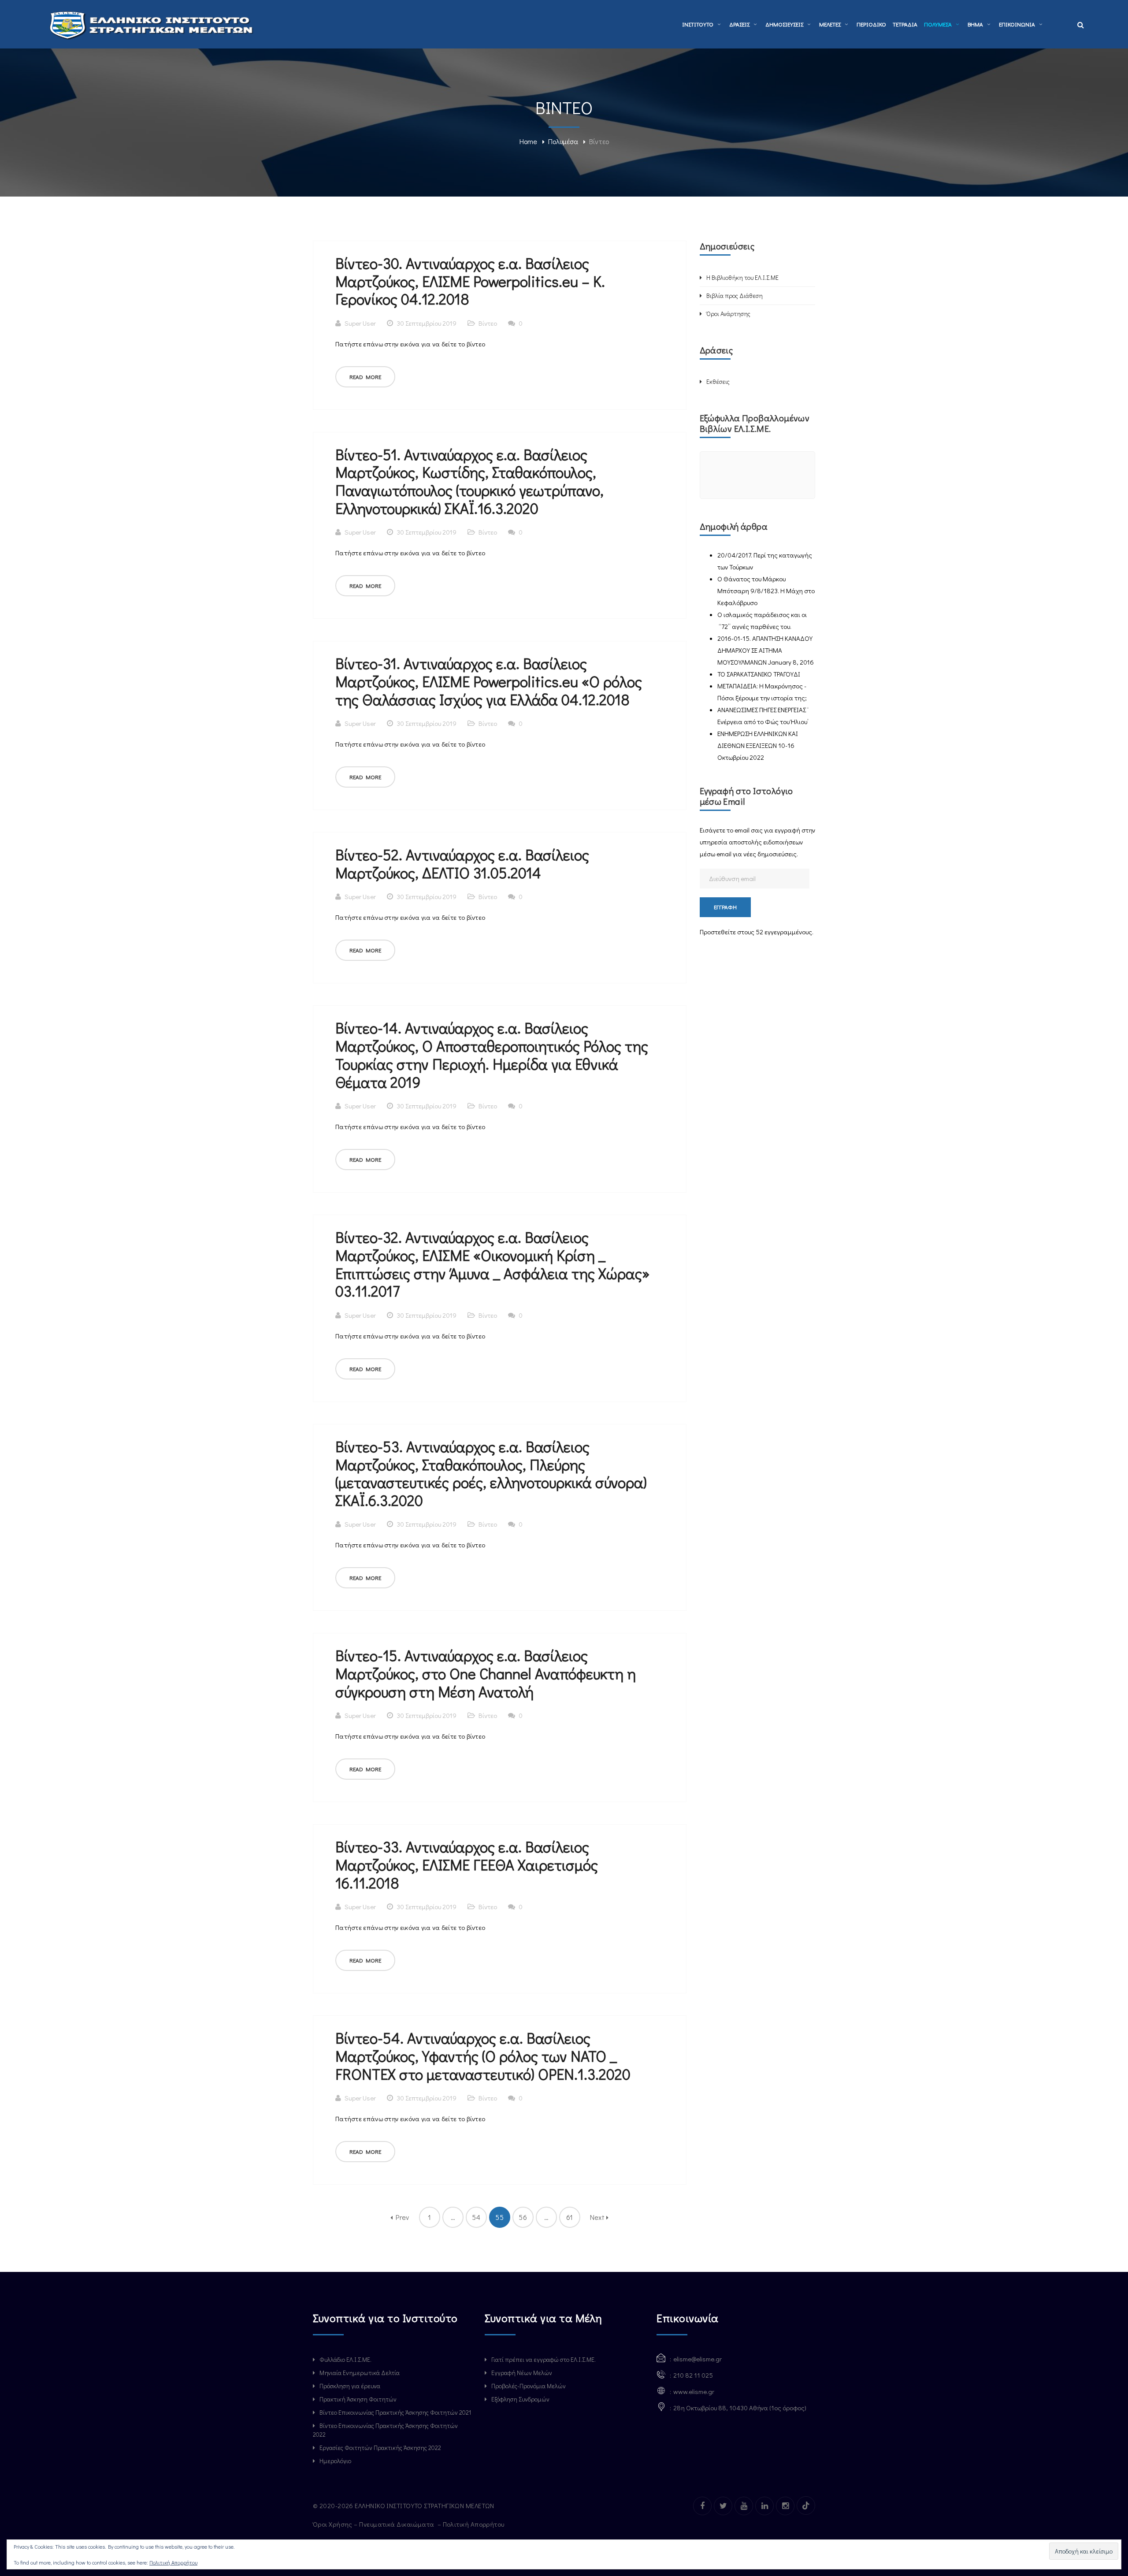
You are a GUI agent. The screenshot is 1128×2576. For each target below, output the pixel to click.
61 (570, 2217)
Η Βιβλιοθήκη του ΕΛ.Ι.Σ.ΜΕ (742, 277)
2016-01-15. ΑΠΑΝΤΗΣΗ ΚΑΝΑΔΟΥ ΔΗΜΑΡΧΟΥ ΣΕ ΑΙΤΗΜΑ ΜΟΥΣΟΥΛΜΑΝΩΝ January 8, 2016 (766, 650)
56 (523, 2217)
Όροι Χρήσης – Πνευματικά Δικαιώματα (374, 2524)
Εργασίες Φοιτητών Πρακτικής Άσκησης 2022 (380, 2448)
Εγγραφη (725, 907)
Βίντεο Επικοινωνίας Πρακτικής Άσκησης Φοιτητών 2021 (395, 2412)
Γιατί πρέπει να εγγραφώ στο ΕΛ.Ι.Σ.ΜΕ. (544, 2359)
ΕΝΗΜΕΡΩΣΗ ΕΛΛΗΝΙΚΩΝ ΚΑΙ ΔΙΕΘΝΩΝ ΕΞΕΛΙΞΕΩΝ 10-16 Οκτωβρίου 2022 (758, 745)
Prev (401, 2217)
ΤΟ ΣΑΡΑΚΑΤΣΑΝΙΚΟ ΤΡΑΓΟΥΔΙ (759, 674)
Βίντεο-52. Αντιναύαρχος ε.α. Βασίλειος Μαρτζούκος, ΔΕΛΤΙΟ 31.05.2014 (462, 863)
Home (528, 141)
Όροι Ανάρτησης (728, 314)
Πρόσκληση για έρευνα (350, 2386)
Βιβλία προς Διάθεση (735, 296)
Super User (360, 323)
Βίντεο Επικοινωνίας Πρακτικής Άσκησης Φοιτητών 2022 (385, 2430)
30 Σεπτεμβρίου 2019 (427, 323)
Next (598, 2217)
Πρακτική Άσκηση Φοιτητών (358, 2399)
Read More (365, 377)
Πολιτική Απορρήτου (475, 2524)
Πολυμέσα (563, 141)
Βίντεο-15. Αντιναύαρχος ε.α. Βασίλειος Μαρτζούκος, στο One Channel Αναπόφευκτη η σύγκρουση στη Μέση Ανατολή (486, 1673)
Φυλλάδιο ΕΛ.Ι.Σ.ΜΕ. (345, 2359)
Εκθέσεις (718, 381)
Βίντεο (488, 323)
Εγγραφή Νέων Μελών (522, 2373)
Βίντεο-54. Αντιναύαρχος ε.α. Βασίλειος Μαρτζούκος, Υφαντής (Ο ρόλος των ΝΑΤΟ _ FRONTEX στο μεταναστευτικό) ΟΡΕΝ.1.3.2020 (483, 2056)
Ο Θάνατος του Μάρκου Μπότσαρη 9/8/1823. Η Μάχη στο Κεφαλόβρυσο (766, 591)
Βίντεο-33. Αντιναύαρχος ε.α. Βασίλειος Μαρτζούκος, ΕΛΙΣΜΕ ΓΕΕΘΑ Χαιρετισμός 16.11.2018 (467, 1864)
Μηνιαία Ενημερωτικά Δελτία (360, 2373)
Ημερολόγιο (335, 2461)
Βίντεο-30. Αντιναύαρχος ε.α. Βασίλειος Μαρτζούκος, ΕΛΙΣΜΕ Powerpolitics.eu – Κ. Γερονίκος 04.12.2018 (470, 281)
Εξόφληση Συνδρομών (520, 2399)
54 (476, 2217)
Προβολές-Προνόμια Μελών (529, 2386)
